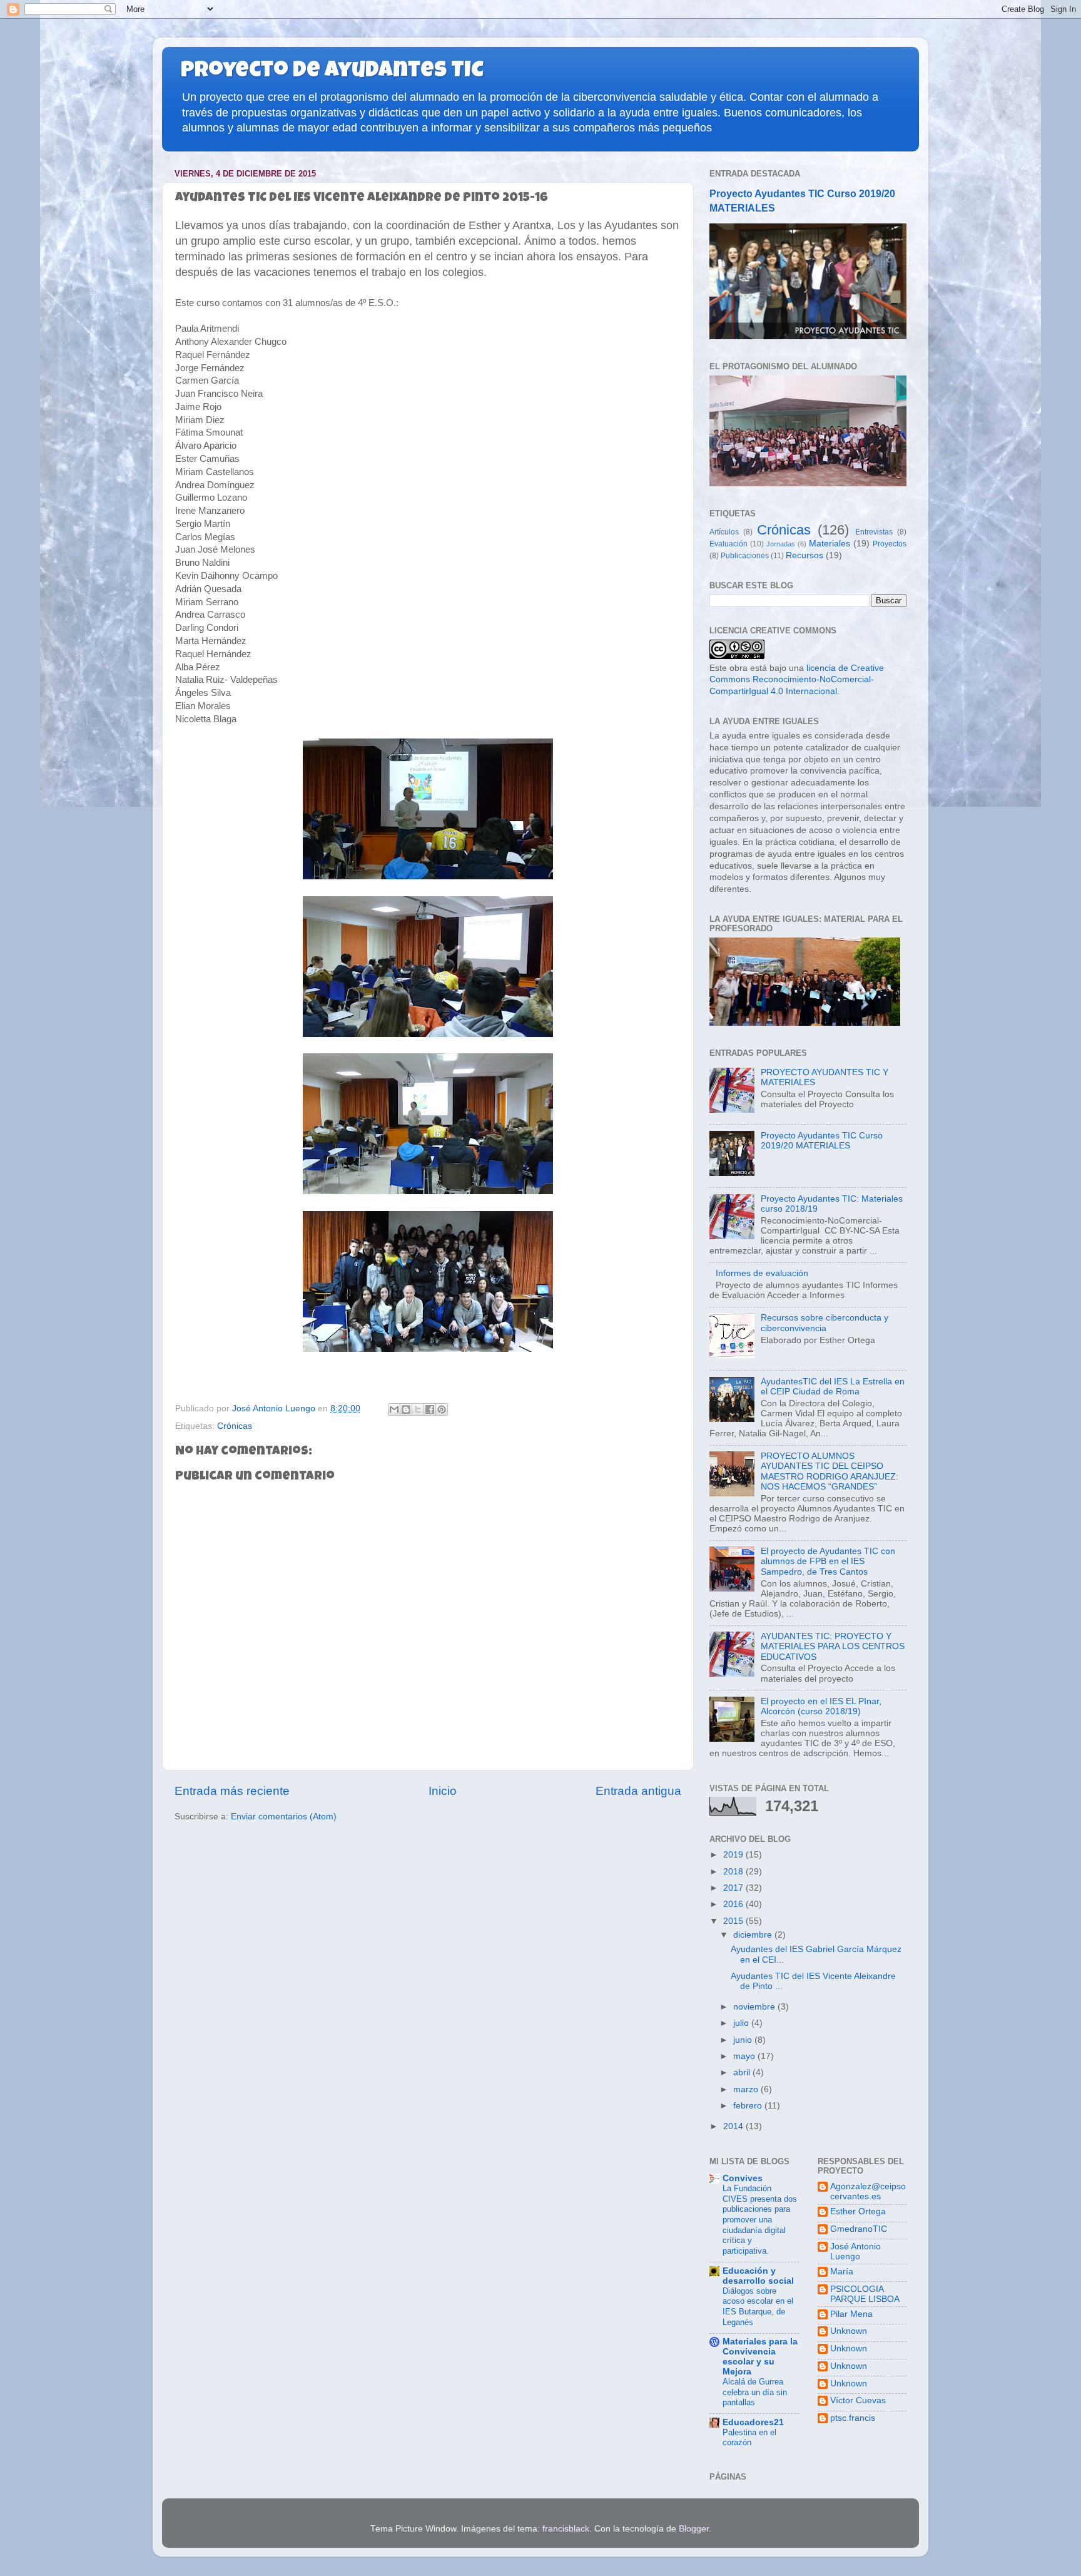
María (842, 2272)
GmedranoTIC (859, 2229)
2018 (734, 1872)
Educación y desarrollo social (758, 2276)
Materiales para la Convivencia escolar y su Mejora (760, 2357)
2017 (734, 1888)
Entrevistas (874, 532)
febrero (749, 2106)
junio (744, 2040)
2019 (734, 1855)
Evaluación (728, 544)
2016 (734, 1904)
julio (742, 2023)
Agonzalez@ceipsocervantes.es (868, 2191)
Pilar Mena (851, 2314)
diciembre (754, 1935)
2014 (734, 2126)
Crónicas (235, 1426)
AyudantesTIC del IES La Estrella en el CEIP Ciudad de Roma (833, 1387)
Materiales (830, 544)
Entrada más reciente (232, 1791)
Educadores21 (753, 2422)
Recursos (804, 555)
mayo (745, 2056)
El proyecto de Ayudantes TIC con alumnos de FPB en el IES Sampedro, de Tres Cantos (828, 1561)
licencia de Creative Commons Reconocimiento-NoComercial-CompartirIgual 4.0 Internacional (797, 680)
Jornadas (781, 544)
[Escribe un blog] (406, 1409)
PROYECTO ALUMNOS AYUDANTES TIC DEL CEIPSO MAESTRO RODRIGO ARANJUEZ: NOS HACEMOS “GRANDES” (830, 1471)
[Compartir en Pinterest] (442, 1409)
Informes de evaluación (762, 1273)
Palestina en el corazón (749, 2438)
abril (743, 2073)
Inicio (443, 1791)
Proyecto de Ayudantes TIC (332, 72)
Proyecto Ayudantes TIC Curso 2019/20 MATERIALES (822, 1141)
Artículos (724, 532)
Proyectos (890, 544)
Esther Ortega (858, 2211)
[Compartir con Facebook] (430, 1409)
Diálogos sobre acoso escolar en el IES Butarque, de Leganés (758, 2307)
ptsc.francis (853, 2418)
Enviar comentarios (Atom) (284, 1817)
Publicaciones (745, 556)
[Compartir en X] (418, 1409)
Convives (743, 2178)
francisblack (566, 2529)
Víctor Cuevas (858, 2400)
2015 (734, 1921)
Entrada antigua (638, 1791)
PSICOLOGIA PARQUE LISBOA (865, 2294)
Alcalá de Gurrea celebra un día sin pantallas (755, 2392)
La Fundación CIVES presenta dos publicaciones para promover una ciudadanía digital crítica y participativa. (760, 2220)
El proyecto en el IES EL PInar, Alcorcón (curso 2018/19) (821, 1706)
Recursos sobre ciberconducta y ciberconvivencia (825, 1323)
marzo (747, 2089)
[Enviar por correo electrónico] (394, 1409)
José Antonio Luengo (855, 2251)
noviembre (755, 2007)
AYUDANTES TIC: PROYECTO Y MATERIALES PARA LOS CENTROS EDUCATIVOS (833, 1646)
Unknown (849, 2331)
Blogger (694, 2529)
